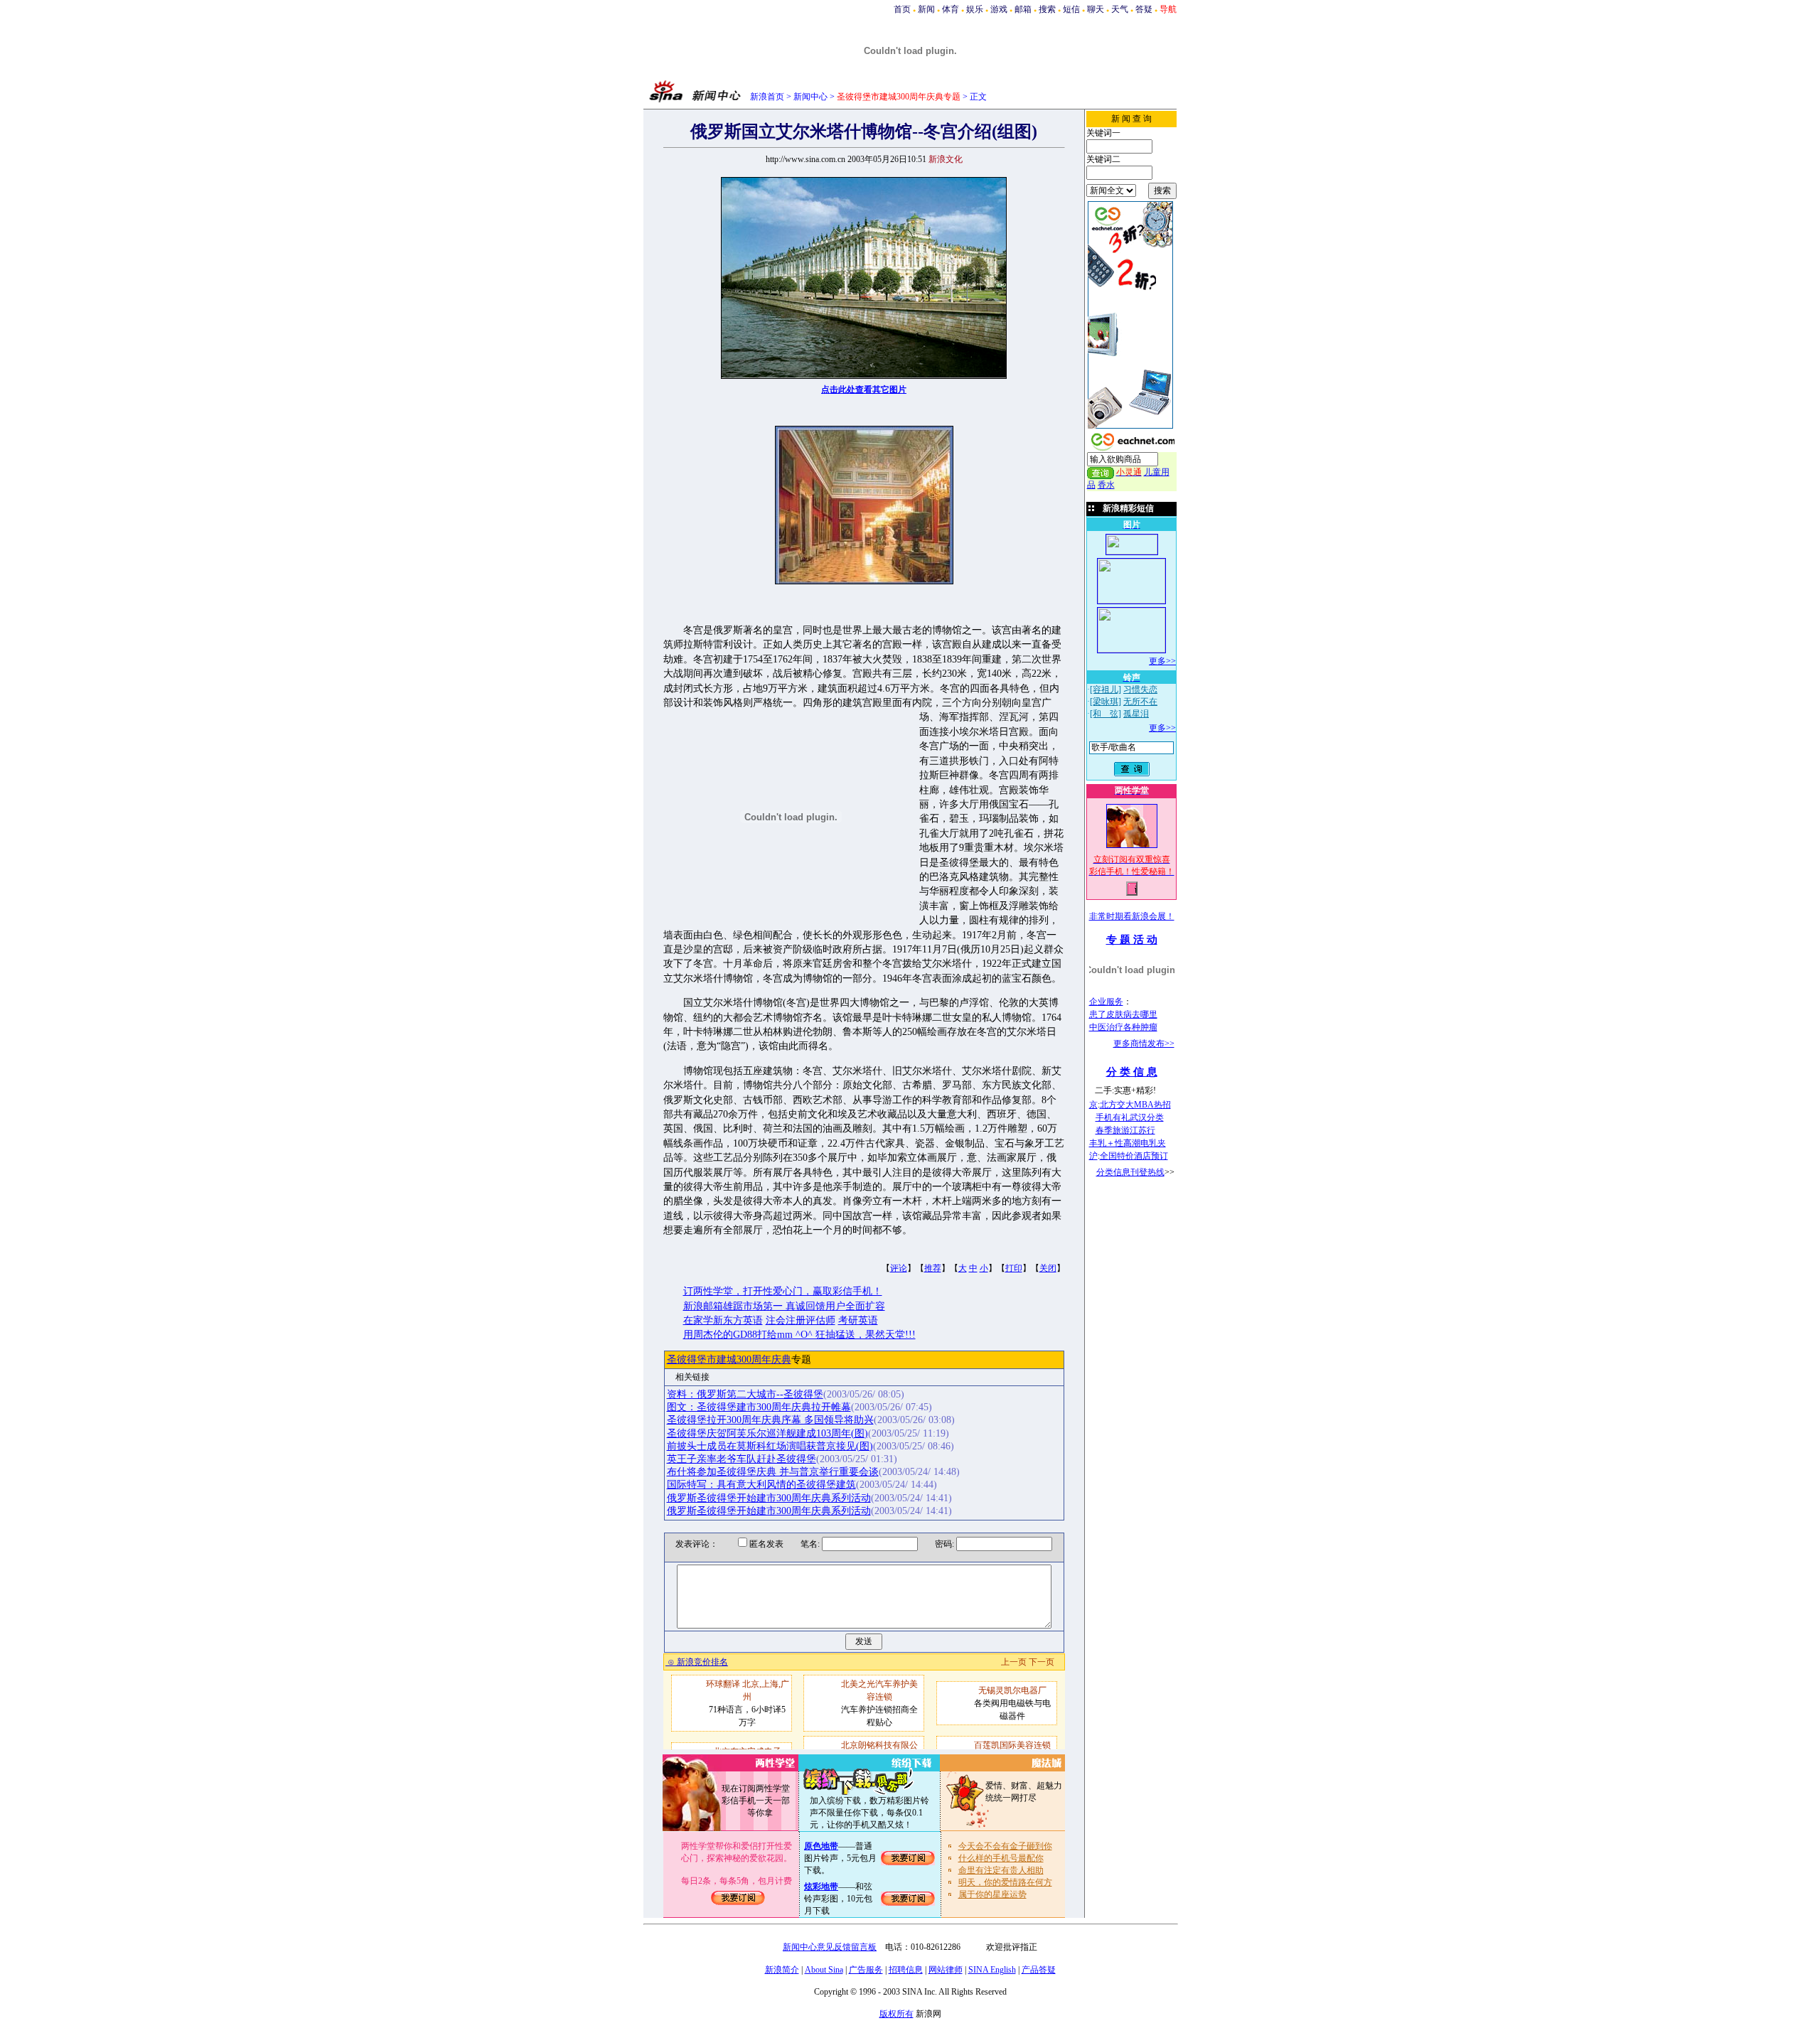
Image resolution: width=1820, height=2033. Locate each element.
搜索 (1047, 9)
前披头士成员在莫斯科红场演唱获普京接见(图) (770, 1446)
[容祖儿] (1106, 690)
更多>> (1162, 661)
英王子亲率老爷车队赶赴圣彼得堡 (742, 1459)
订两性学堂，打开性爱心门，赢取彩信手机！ (783, 1291)
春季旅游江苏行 (1125, 1130)
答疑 (1144, 9)
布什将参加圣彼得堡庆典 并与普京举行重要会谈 (773, 1472)
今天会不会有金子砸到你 (1005, 1846)
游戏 (999, 9)
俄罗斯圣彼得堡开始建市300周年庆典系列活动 (769, 1498)
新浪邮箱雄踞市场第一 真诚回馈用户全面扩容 (784, 1306)
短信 (1071, 9)
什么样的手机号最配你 (1001, 1858)
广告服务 (866, 1970)
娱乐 (975, 9)
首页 (902, 9)
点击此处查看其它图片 (864, 390)
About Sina (824, 1970)
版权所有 (896, 2014)
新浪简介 (782, 1970)
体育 (951, 9)
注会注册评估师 (801, 1320)
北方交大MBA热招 (1135, 1105)
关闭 (1048, 1268)
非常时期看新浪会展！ (1132, 916)
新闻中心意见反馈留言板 (830, 1947)
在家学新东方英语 (723, 1320)
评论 (899, 1268)
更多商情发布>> (1144, 1044)
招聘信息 (906, 1970)
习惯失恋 (1140, 690)
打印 (1014, 1268)
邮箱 (1023, 9)
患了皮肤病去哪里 (1123, 1014)
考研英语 (858, 1320)
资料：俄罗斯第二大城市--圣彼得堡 (745, 1394)
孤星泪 (1136, 714)
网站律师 (946, 1970)
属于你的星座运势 (992, 1894)
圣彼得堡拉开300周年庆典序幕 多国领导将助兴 (770, 1420)
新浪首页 (767, 97)
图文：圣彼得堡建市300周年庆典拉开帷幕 (759, 1407)
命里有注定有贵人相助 (1001, 1870)
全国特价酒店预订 (1134, 1156)
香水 (1106, 485)
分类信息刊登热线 (1130, 1172)
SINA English (992, 1970)
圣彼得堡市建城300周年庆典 (729, 1359)
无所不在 (1140, 702)
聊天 (1096, 9)
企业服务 (1106, 1002)
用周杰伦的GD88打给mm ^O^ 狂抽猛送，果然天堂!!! (799, 1335)
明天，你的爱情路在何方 (1005, 1882)
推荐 (933, 1268)
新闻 (926, 9)
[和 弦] (1106, 714)
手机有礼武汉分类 (1130, 1117)
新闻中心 (810, 97)
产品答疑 (1039, 1970)
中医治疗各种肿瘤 (1123, 1027)
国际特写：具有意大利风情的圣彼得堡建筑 (761, 1485)
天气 (1120, 9)
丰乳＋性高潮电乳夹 (1128, 1143)
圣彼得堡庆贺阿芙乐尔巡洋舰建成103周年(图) (767, 1433)
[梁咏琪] (1106, 702)
